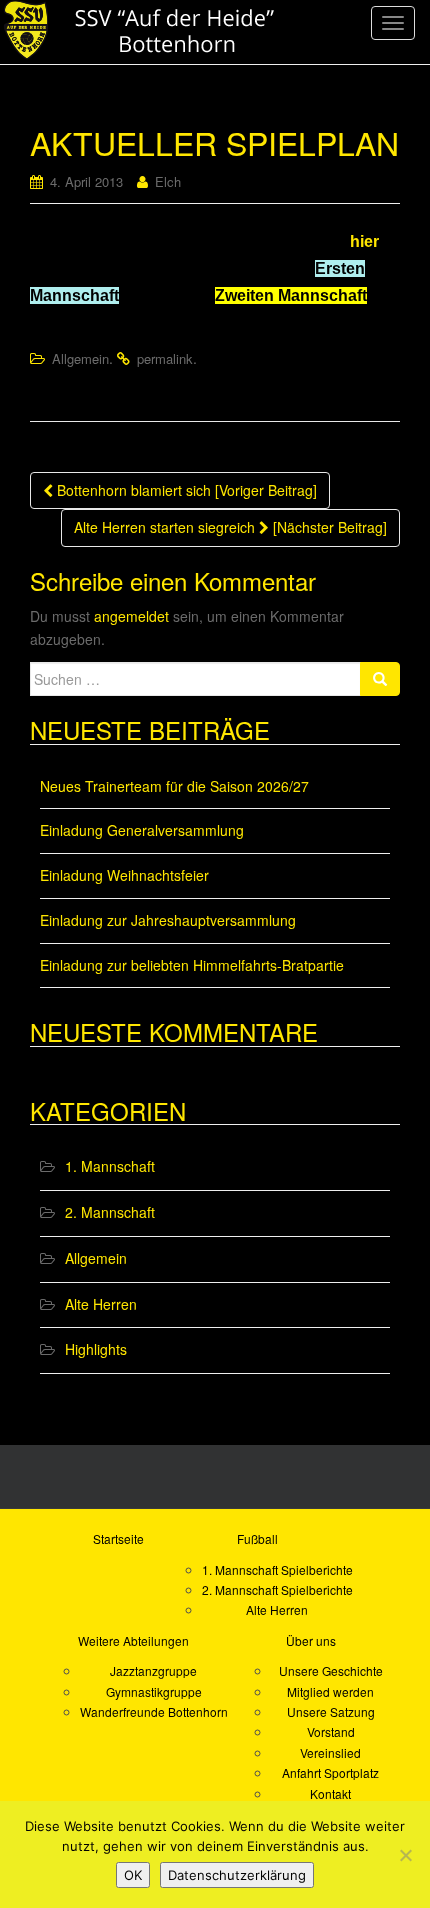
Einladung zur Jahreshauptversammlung (168, 920)
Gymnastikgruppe (154, 1691)
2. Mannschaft (110, 1212)
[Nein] (405, 1855)
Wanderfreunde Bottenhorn (154, 1711)
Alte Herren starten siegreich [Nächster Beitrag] (230, 527)
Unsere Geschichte (331, 1670)
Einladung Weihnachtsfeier (124, 875)
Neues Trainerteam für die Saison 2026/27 (174, 786)
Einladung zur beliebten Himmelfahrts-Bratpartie (192, 965)
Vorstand (331, 1731)
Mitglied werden (330, 1691)
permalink (165, 358)
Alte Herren (101, 1304)
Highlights (96, 1349)
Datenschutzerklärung (237, 1875)
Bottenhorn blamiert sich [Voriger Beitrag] (185, 490)
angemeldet (131, 616)
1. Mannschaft (110, 1166)
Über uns (311, 1640)
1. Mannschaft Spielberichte (277, 1569)
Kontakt (330, 1793)
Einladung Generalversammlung (142, 830)
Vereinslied (330, 1752)
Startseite (118, 1538)
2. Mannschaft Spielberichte (277, 1589)
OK (133, 1875)
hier (364, 241)
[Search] (380, 679)
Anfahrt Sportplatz (330, 1772)
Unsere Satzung (331, 1711)
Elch (168, 181)
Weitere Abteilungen (133, 1640)
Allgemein (80, 358)
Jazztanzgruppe (153, 1670)
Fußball (257, 1538)
